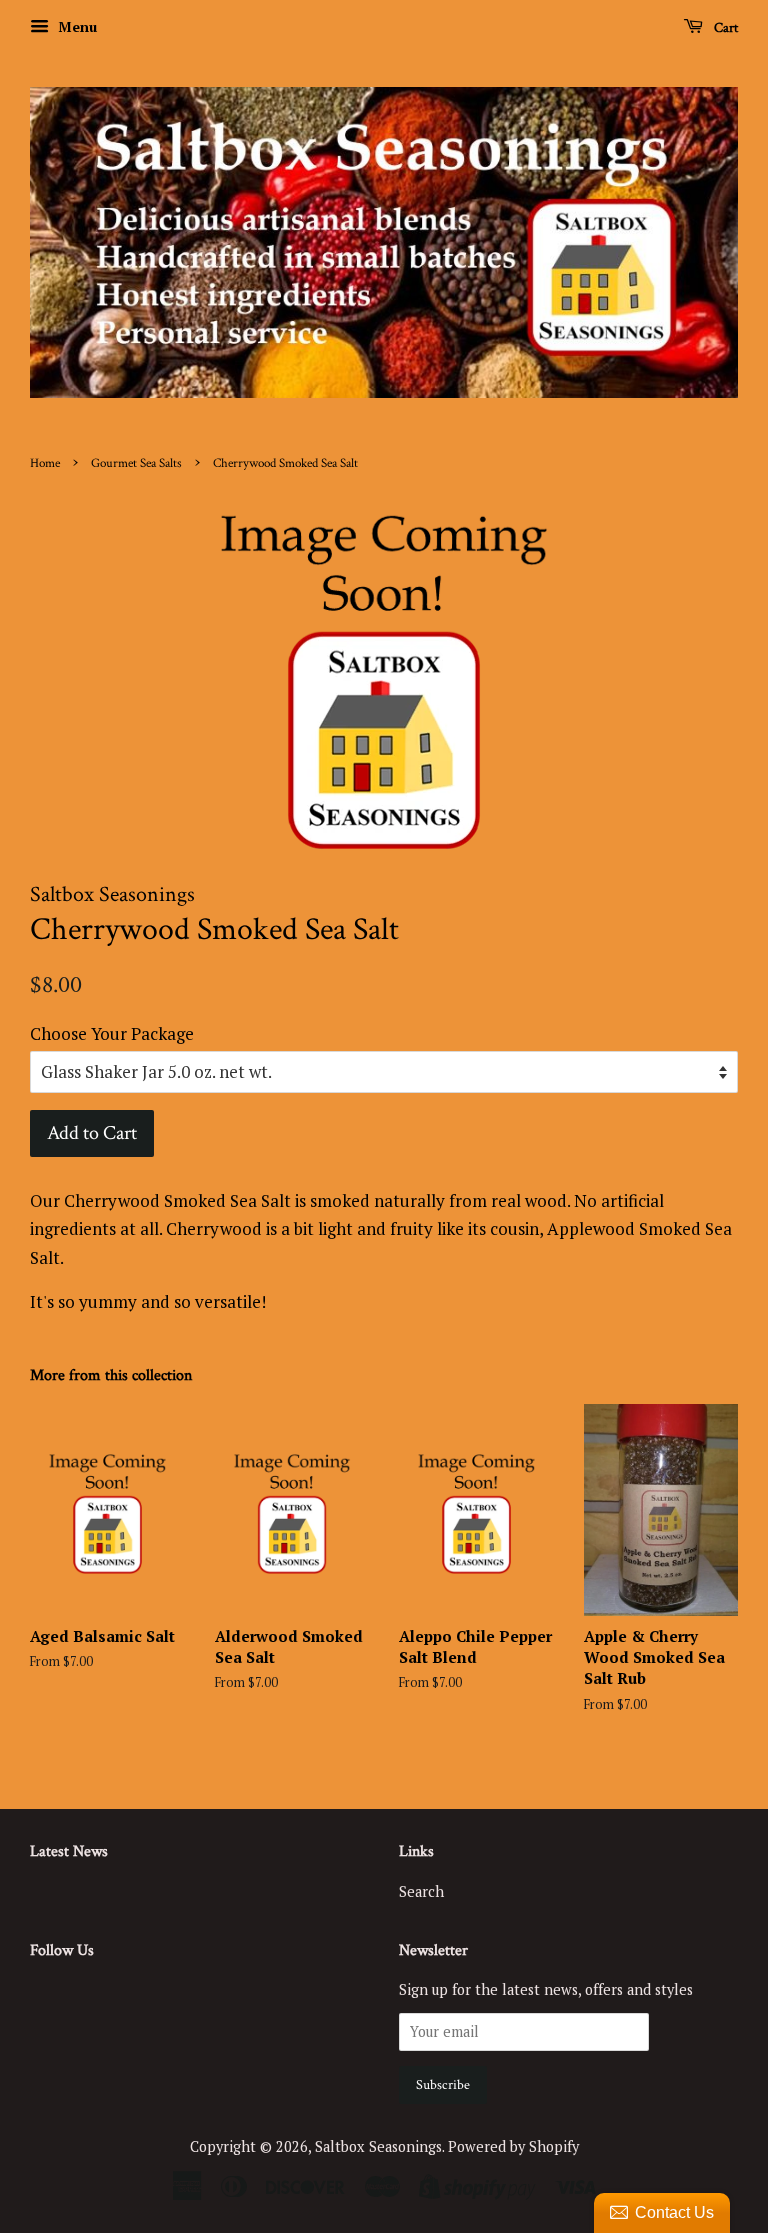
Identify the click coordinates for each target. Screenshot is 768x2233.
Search (421, 1891)
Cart (724, 28)
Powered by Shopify (513, 2146)
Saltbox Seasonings (378, 2146)
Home (45, 463)
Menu (75, 26)
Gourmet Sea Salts (136, 463)
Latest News (69, 1851)
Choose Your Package (112, 1033)
